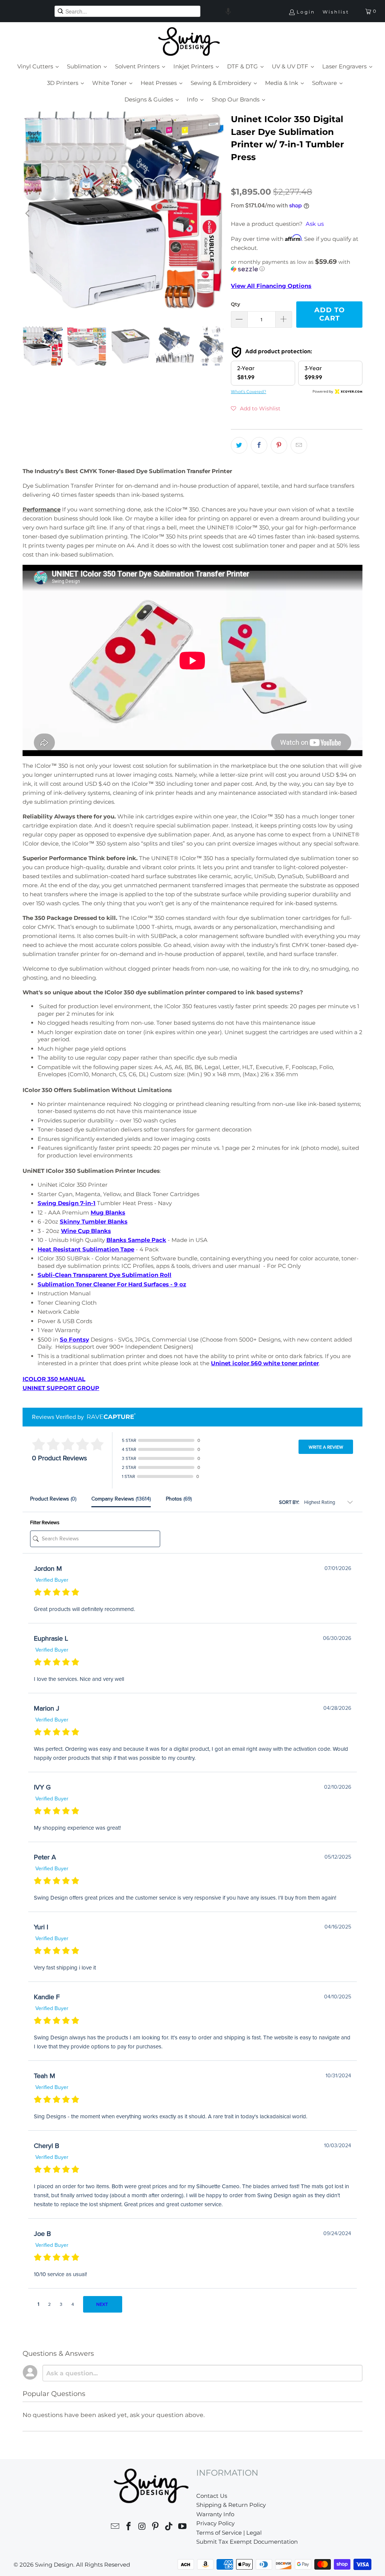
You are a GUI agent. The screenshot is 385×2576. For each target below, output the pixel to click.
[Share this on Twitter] (239, 445)
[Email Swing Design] (115, 2527)
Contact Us (212, 2496)
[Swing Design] (189, 42)
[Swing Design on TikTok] (169, 2527)
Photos (179, 1499)
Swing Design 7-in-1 (67, 1203)
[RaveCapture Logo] (109, 1417)
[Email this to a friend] (299, 445)
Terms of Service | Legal (229, 2533)
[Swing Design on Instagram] (142, 2527)
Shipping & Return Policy (231, 2505)
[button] (228, 11)
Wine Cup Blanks (86, 1231)
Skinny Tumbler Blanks (94, 1221)
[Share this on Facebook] (259, 445)
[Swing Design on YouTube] (182, 2527)
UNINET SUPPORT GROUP (61, 1388)
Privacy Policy (215, 2523)
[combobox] (127, 11)
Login (306, 12)
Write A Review (326, 1447)
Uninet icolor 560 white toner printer (265, 1363)
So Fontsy (74, 1339)
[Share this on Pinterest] (279, 445)
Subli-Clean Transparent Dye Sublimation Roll (105, 1275)
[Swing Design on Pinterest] (156, 2527)
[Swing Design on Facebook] (129, 2527)
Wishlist (336, 12)
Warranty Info (215, 2514)
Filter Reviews (45, 1523)
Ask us (315, 224)
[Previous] (28, 213)
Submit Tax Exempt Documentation (247, 2542)
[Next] (218, 213)
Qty (236, 304)
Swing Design (54, 2565)
